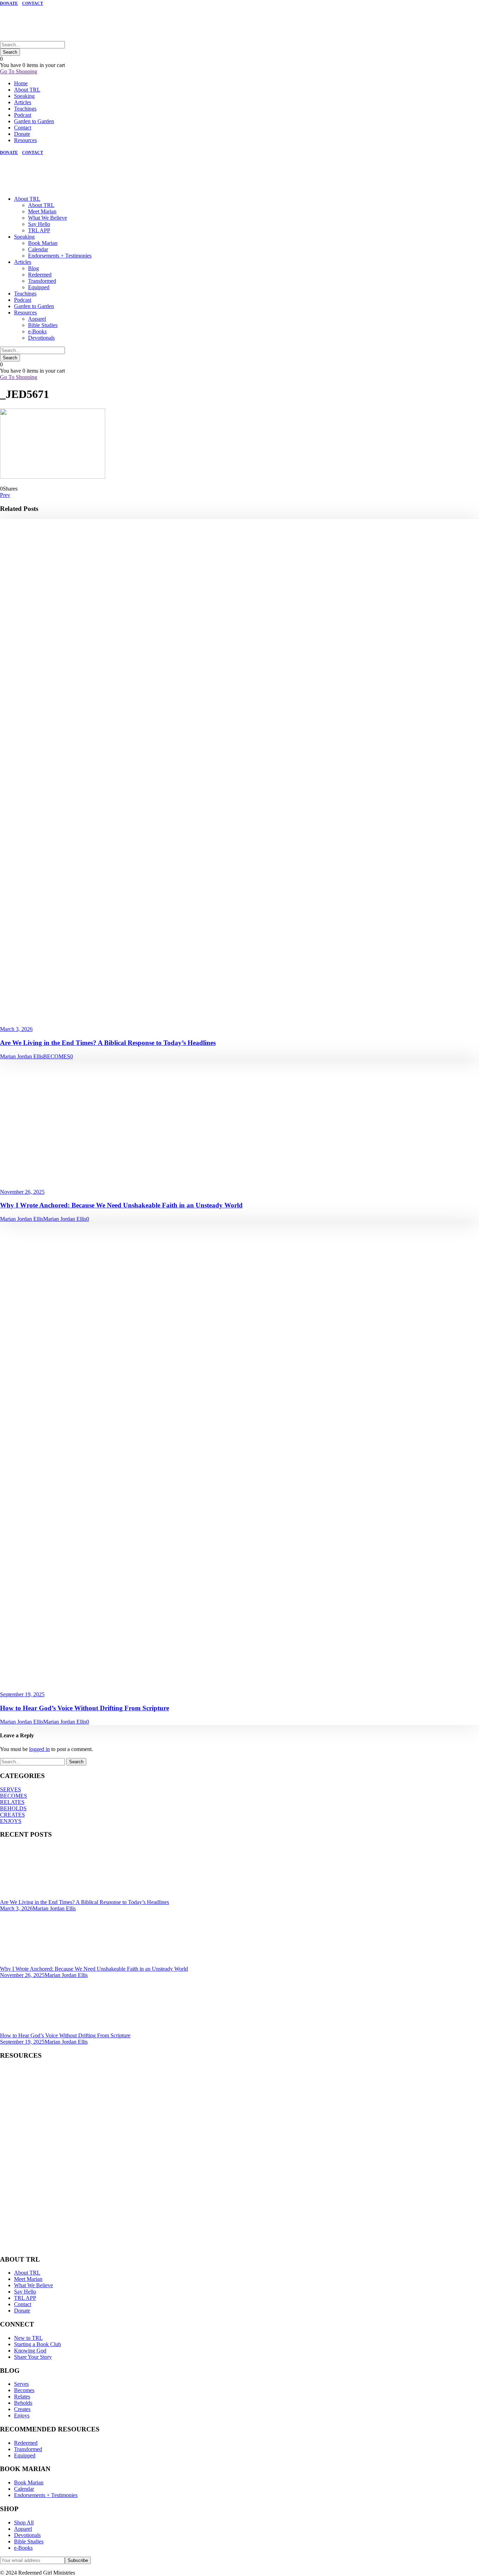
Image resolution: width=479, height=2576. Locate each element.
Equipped (39, 287)
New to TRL (28, 2338)
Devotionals (41, 338)
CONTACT (33, 4)
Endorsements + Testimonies (60, 256)
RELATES (12, 1802)
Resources (25, 140)
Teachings (25, 109)
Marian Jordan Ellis (22, 1056)
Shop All (24, 2522)
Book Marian (43, 243)
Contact (23, 128)
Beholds (23, 2403)
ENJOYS (11, 1821)
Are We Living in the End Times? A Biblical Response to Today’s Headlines (108, 1043)
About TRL (27, 90)
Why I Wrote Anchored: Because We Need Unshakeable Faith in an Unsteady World (121, 1205)
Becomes (24, 2390)
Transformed (42, 281)
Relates (22, 2397)
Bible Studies (43, 325)
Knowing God (30, 2351)
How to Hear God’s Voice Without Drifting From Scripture (85, 1708)
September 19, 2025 (22, 1694)
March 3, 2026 (16, 1029)
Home (21, 83)
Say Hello (39, 224)
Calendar (38, 249)
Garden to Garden (34, 121)
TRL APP (39, 230)
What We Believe (48, 218)
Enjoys (22, 2415)
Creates (22, 2409)
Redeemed (40, 275)
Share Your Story (33, 2357)
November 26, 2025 (22, 1192)
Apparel (37, 319)
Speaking (24, 96)
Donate (22, 134)
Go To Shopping (19, 71)
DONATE (9, 4)
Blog (33, 268)
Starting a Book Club (38, 2344)
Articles (23, 102)
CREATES (12, 1815)
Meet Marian (42, 211)
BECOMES (57, 1056)
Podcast (23, 115)
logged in (39, 1749)
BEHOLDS (13, 1808)
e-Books (37, 331)
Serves (21, 2384)
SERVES (11, 1789)
